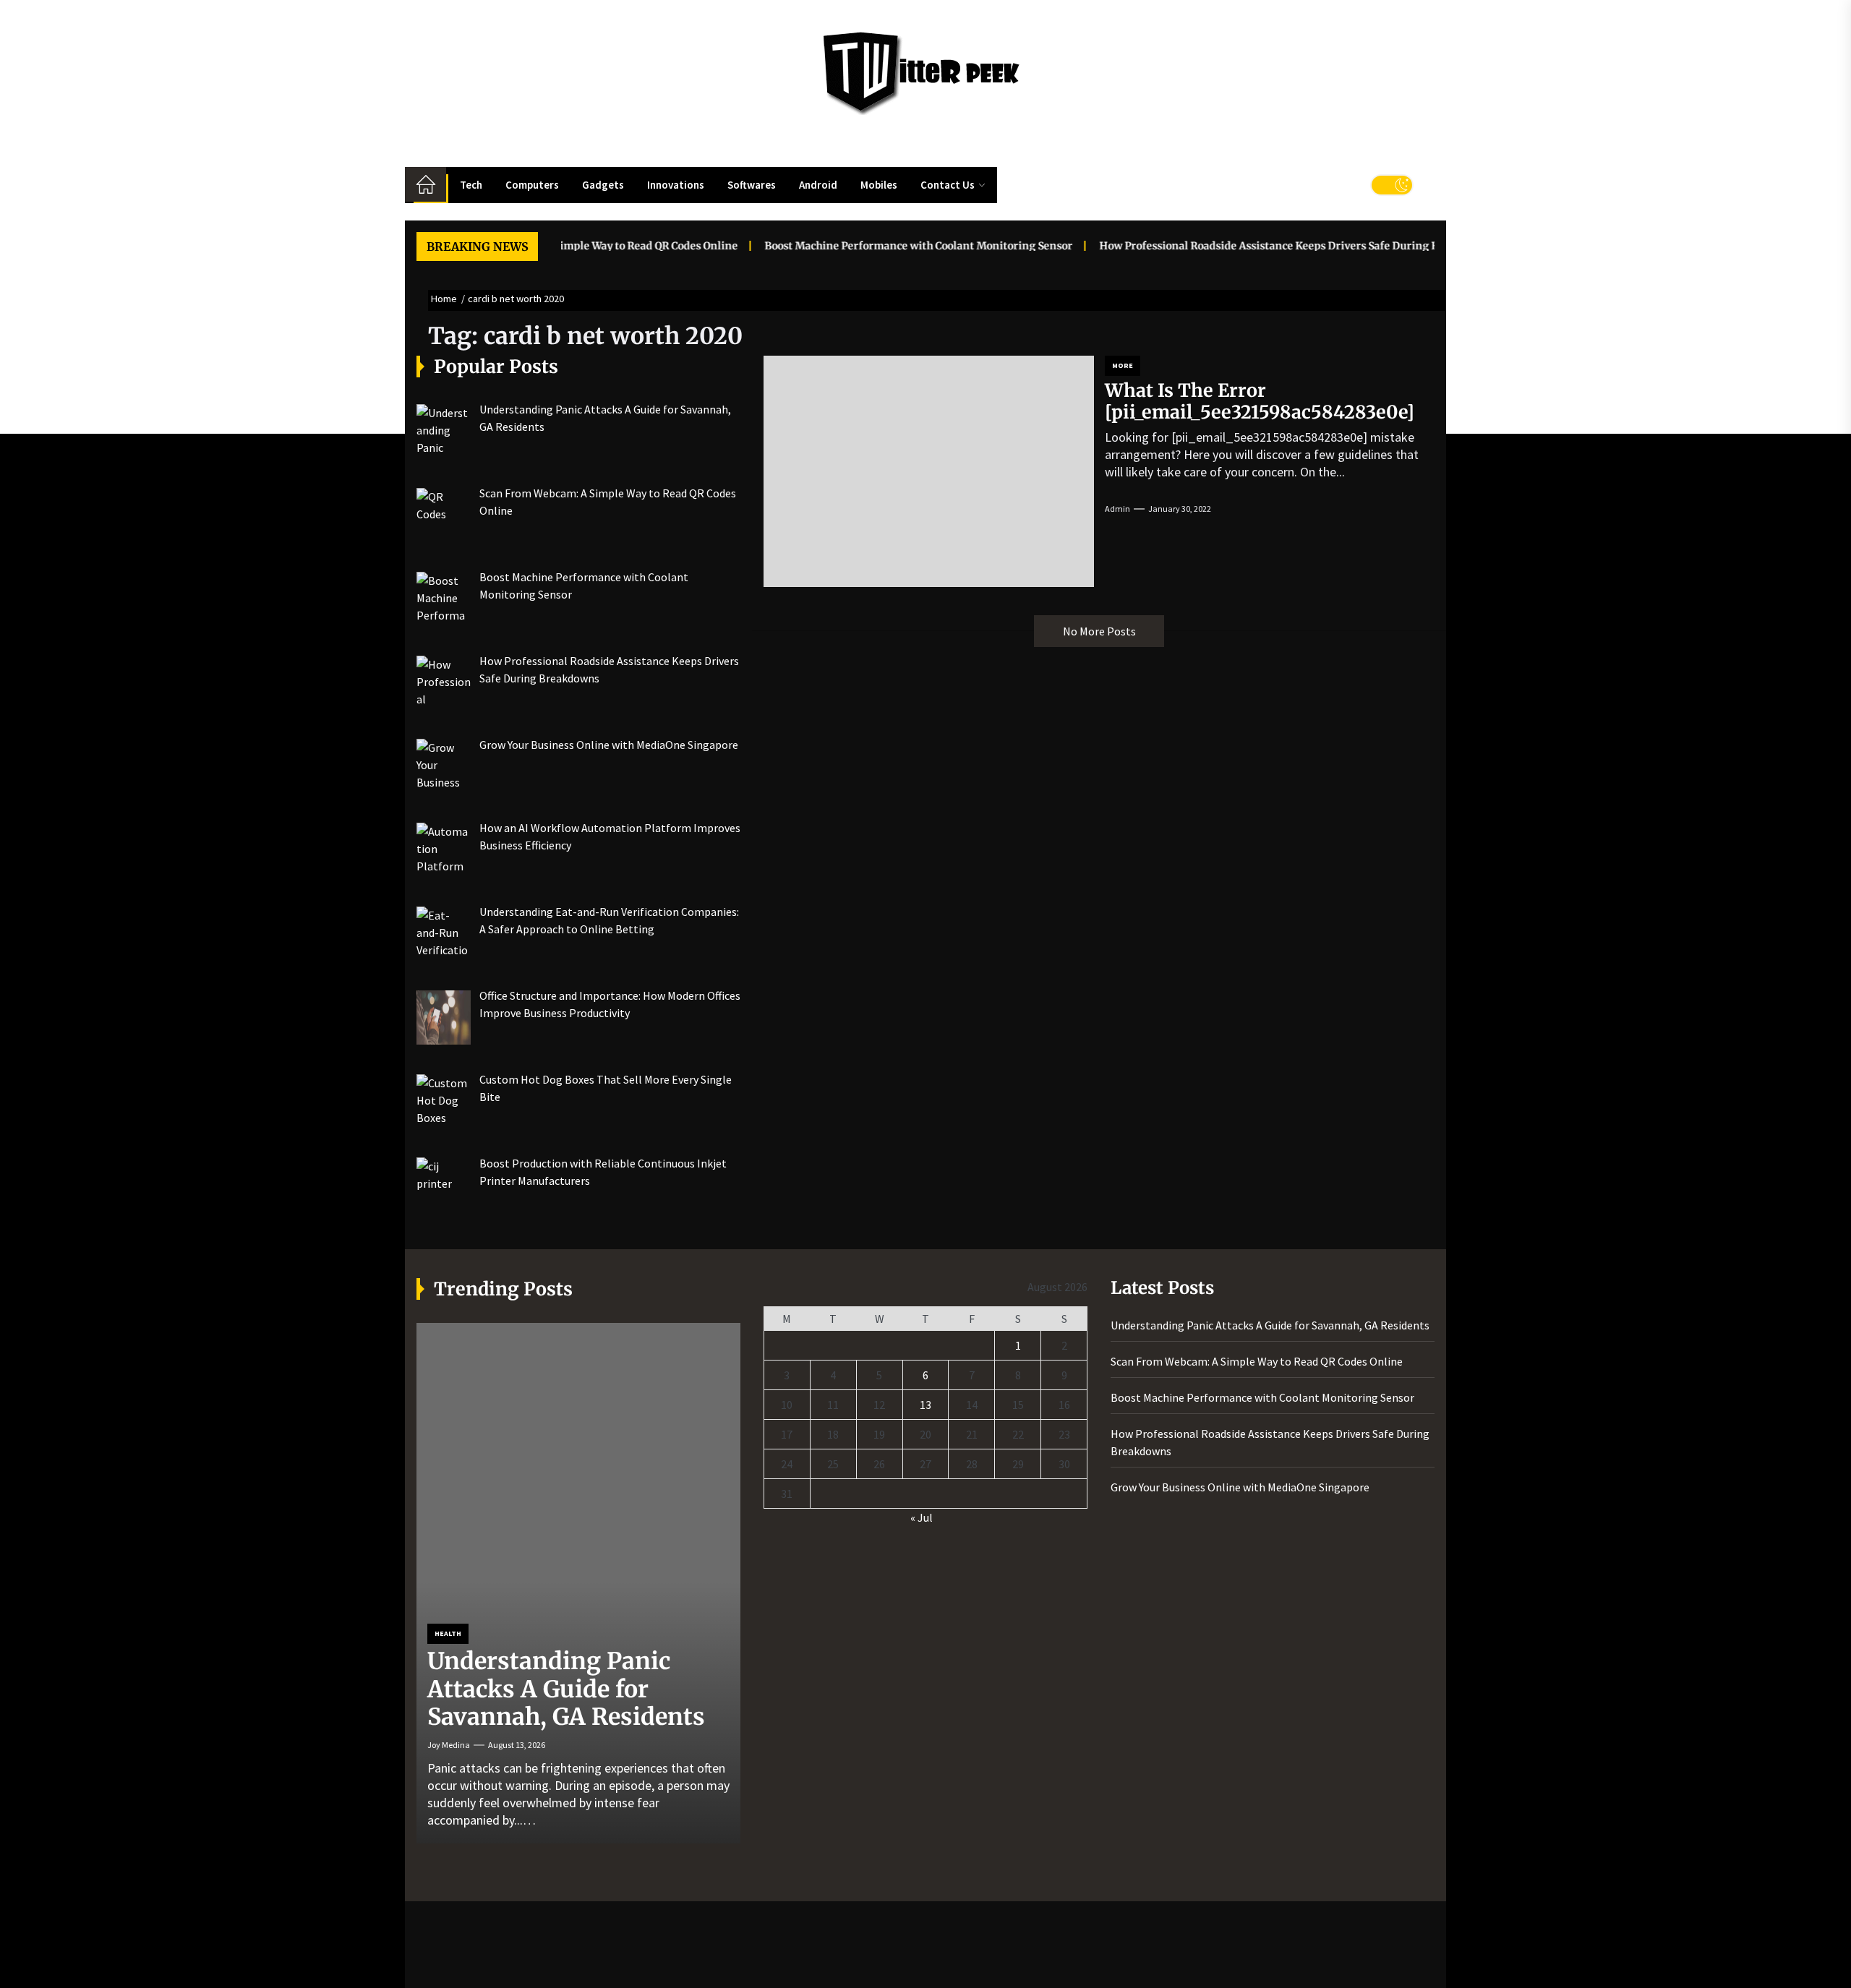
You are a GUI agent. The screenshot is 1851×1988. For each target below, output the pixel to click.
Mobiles (879, 185)
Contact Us (948, 185)
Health (448, 1633)
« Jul (922, 1517)
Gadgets (603, 185)
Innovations (676, 185)
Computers (532, 185)
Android (818, 185)
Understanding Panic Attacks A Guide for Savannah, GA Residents (566, 1689)
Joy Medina (449, 1745)
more (1123, 365)
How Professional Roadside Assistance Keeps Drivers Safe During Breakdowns (1251, 246)
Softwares (752, 185)
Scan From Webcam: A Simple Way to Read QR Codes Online (1257, 1361)
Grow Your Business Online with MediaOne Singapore (1240, 1487)
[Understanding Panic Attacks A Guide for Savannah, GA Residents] (578, 1583)
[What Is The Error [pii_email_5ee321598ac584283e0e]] (929, 471)
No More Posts (1099, 631)
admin (1117, 509)
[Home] (426, 184)
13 (925, 1405)
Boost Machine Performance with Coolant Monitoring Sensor (872, 246)
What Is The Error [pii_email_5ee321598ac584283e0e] (1260, 401)
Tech (471, 185)
